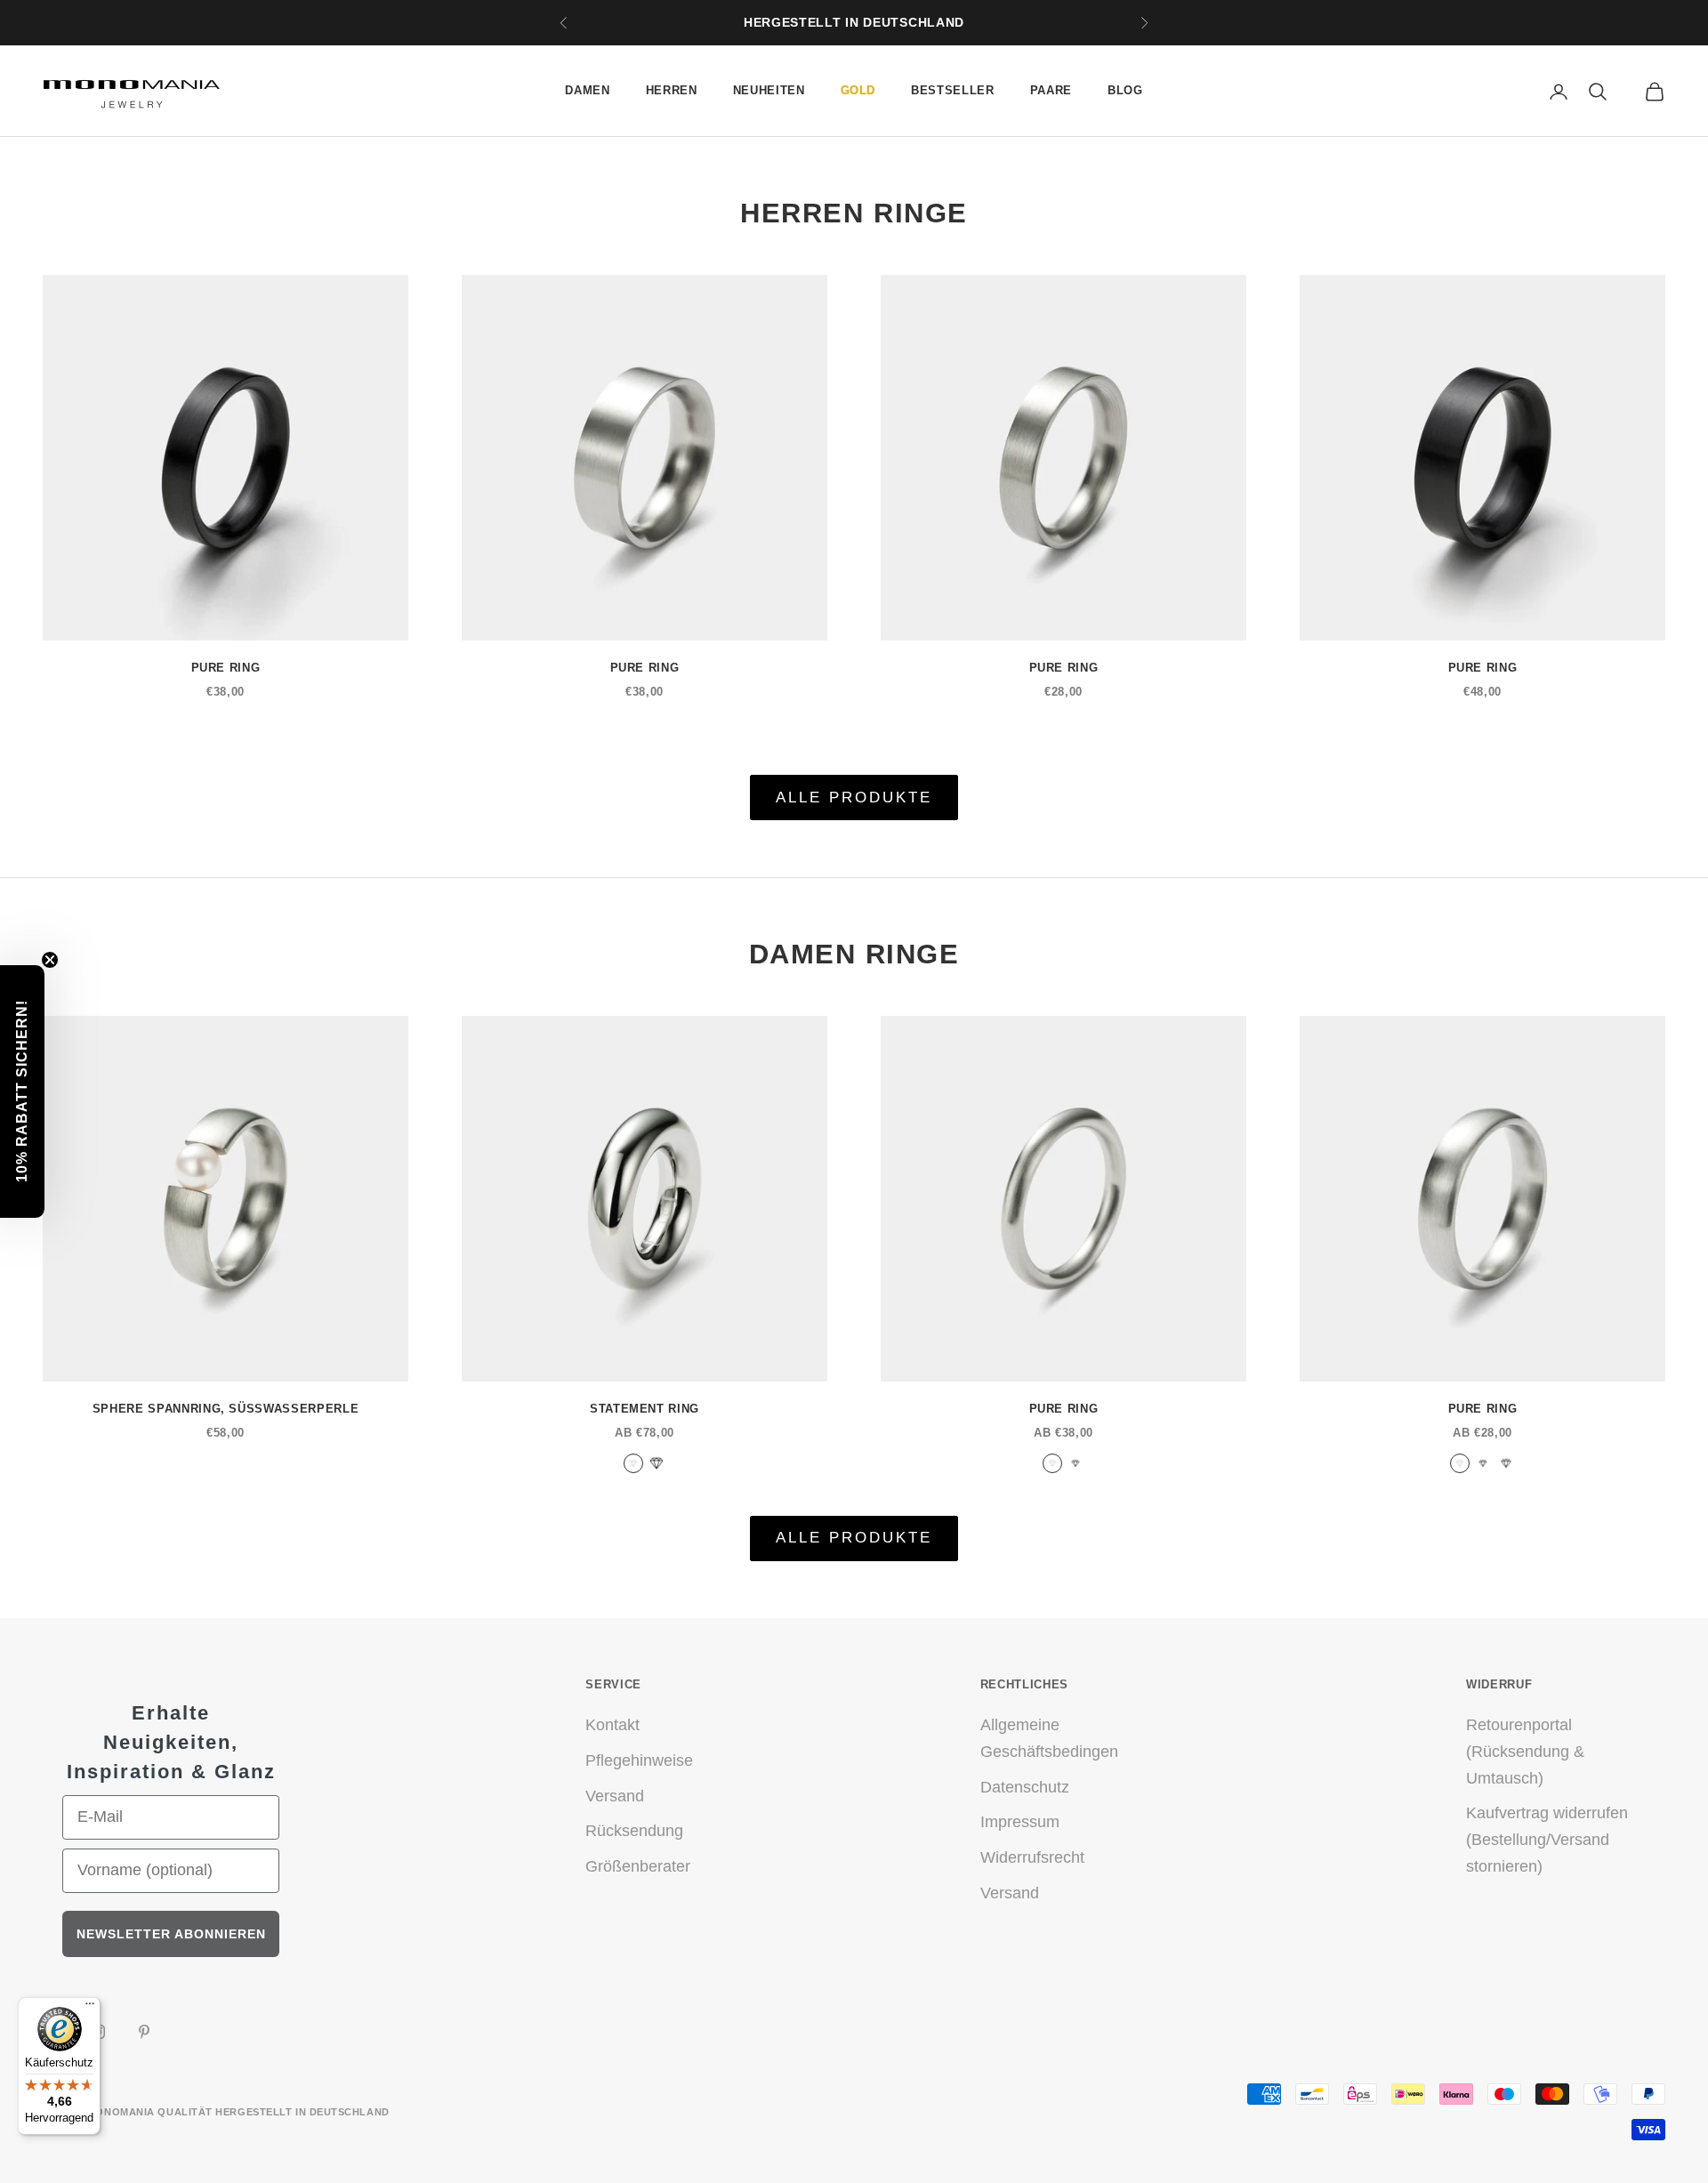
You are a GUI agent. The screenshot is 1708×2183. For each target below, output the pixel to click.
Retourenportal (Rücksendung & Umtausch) (1525, 1751)
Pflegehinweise (639, 1760)
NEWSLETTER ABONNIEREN (171, 1934)
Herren (672, 90)
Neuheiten (769, 90)
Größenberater (638, 1866)
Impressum (1020, 1822)
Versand (615, 1796)
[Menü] (90, 2008)
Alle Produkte (854, 797)
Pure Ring (226, 668)
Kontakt (612, 1725)
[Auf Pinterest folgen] (144, 2032)
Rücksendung (634, 1831)
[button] (22, 1091)
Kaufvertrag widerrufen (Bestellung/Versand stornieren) (1547, 1839)
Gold (858, 90)
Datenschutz (1025, 1787)
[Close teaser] (50, 960)
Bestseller (953, 90)
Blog (1125, 90)
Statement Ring (645, 1409)
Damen (587, 90)
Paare (1051, 90)
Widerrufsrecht (1032, 1857)
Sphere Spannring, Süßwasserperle (226, 1409)
